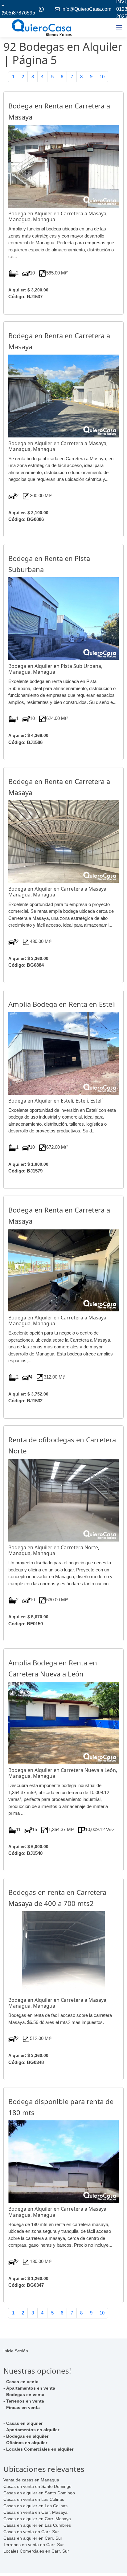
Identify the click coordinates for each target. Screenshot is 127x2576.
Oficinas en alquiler (27, 2443)
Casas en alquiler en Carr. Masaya (37, 2519)
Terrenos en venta (25, 2401)
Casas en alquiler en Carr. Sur (33, 2538)
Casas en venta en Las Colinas (34, 2499)
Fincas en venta (23, 2407)
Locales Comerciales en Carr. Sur (36, 2551)
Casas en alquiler (24, 2423)
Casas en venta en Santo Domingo (37, 2486)
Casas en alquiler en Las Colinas (35, 2506)
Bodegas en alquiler (27, 2436)
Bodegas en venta (25, 2395)
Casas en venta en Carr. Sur (31, 2532)
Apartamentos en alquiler (33, 2430)
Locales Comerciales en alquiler (40, 2449)
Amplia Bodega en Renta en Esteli (62, 1004)
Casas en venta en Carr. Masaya (35, 2512)
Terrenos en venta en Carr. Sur (34, 2545)
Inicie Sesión (16, 2351)
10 (102, 77)
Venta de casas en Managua (31, 2480)
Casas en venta (22, 2382)
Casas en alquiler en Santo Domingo (39, 2493)
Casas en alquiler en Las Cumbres (37, 2525)
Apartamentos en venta (31, 2388)
